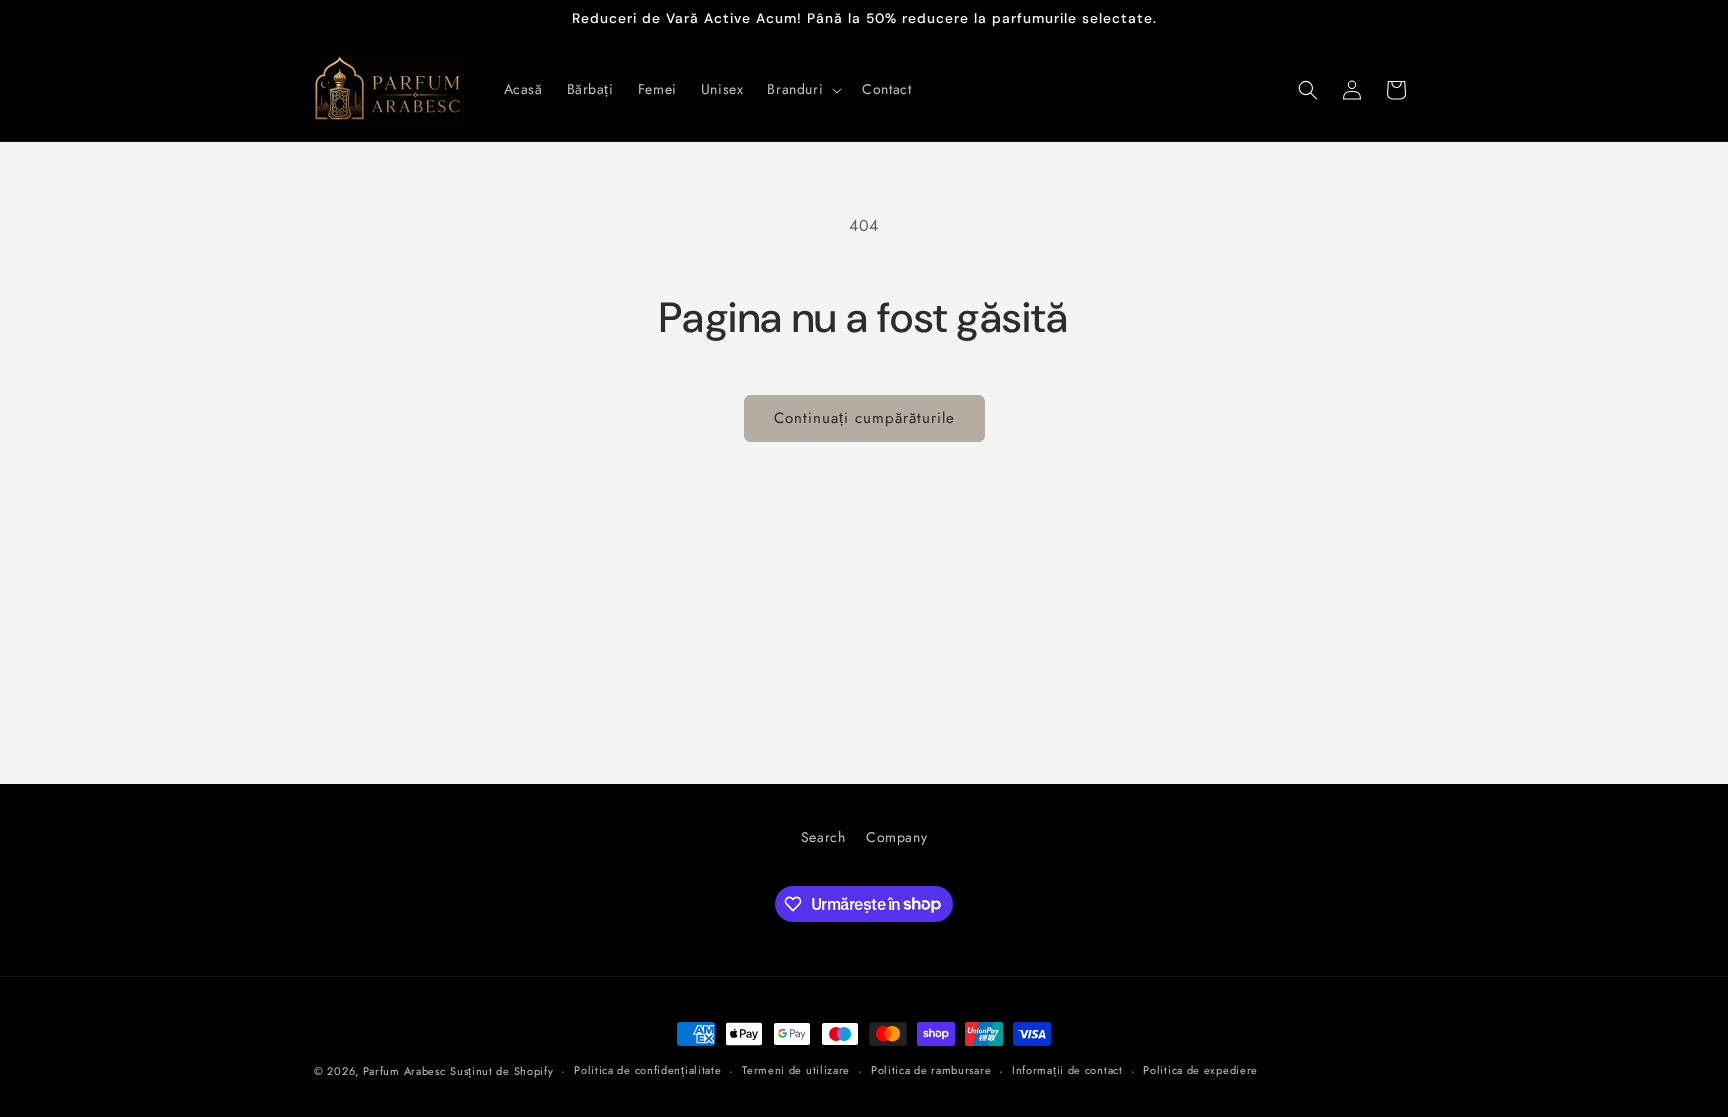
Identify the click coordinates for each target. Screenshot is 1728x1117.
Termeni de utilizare (796, 1070)
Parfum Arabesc (404, 1071)
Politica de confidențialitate (647, 1070)
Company (896, 837)
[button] (802, 89)
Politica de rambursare (931, 1070)
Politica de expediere (1200, 1070)
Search (823, 837)
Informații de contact (1067, 1070)
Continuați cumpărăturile (864, 418)
